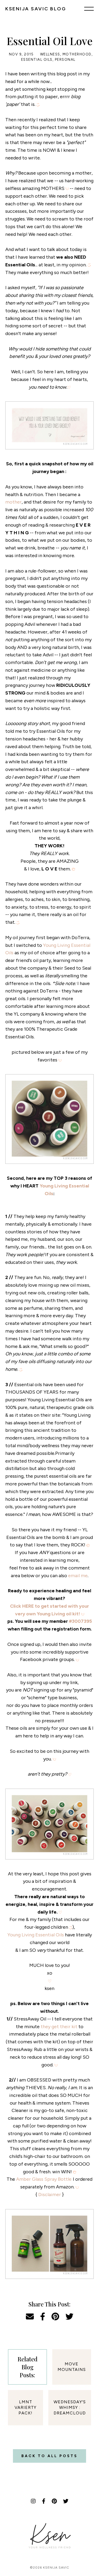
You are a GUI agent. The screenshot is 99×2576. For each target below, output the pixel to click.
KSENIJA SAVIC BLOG (36, 9)
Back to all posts (49, 2456)
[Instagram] (33, 2501)
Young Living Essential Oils (36, 1935)
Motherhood (77, 54)
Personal (65, 60)
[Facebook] (44, 2501)
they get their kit (59, 2027)
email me (78, 1576)
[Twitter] (66, 2501)
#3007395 (80, 1621)
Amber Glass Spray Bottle (44, 2179)
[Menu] (89, 8)
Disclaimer (50, 2195)
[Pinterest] (54, 2501)
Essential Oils (37, 60)
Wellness (50, 54)
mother (13, 502)
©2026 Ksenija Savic (49, 2568)
